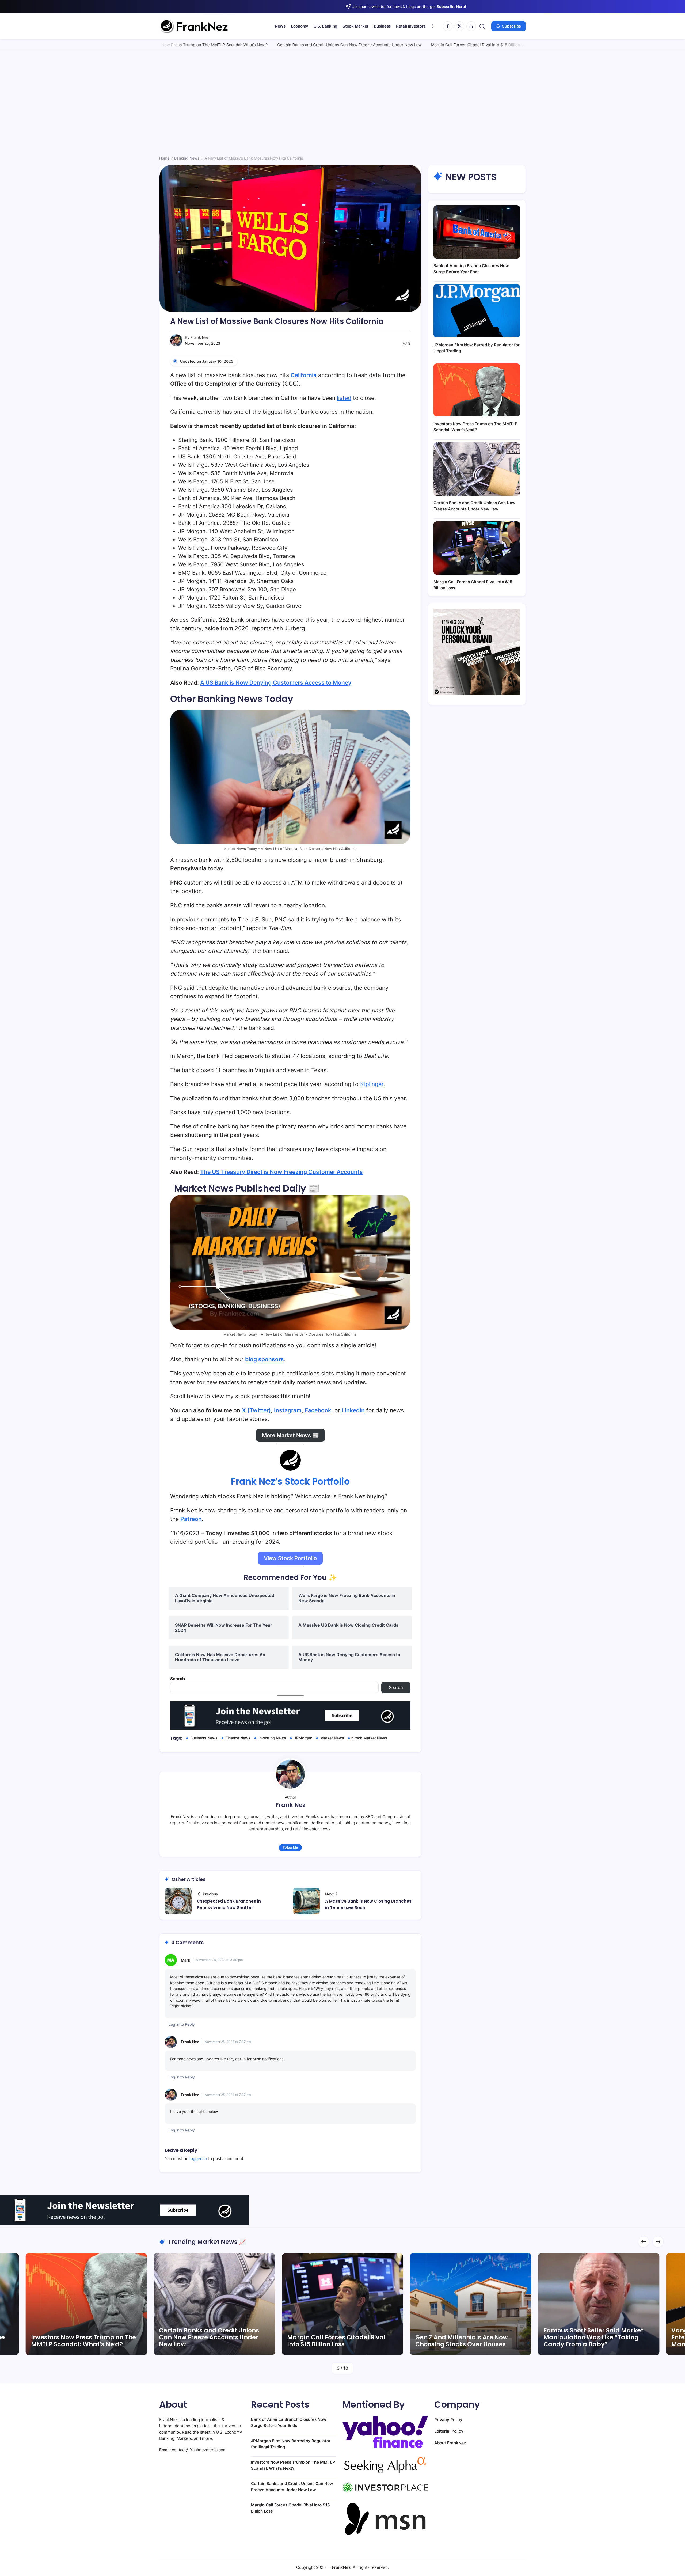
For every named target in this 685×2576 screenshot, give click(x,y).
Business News (204, 1738)
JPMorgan (303, 1738)
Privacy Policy (448, 2420)
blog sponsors (265, 1359)
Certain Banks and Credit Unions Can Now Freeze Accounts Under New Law (198, 45)
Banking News (187, 158)
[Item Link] (86, 2304)
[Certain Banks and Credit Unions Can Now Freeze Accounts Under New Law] (477, 469)
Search (178, 1679)
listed (344, 398)
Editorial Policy (449, 2431)
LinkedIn (353, 1410)
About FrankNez (450, 2443)
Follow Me (290, 1847)
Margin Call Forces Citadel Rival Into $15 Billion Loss (329, 45)
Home (164, 158)
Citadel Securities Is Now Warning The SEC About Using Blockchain (595, 2341)
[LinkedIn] (471, 26)
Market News (332, 1738)
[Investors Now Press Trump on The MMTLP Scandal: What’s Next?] (477, 390)
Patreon (191, 1519)
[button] (482, 26)
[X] (459, 26)
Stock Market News (370, 1738)
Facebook (318, 1410)
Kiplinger (372, 1084)
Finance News (238, 1738)
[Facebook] (448, 26)
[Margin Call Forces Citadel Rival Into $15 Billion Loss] (477, 548)
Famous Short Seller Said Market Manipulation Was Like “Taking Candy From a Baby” (337, 2338)
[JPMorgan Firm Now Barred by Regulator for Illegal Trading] (477, 311)
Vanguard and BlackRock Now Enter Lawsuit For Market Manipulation (462, 2338)
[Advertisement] (342, 104)
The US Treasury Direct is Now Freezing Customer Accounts (281, 1172)
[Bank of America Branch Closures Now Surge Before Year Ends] (477, 232)
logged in (198, 2159)
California (304, 375)
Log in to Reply (182, 2024)
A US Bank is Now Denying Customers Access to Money (276, 683)
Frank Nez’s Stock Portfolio (290, 1481)
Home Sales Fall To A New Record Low (424, 45)
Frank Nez (200, 337)
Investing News (272, 1738)
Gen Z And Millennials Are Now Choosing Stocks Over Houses (205, 2341)
